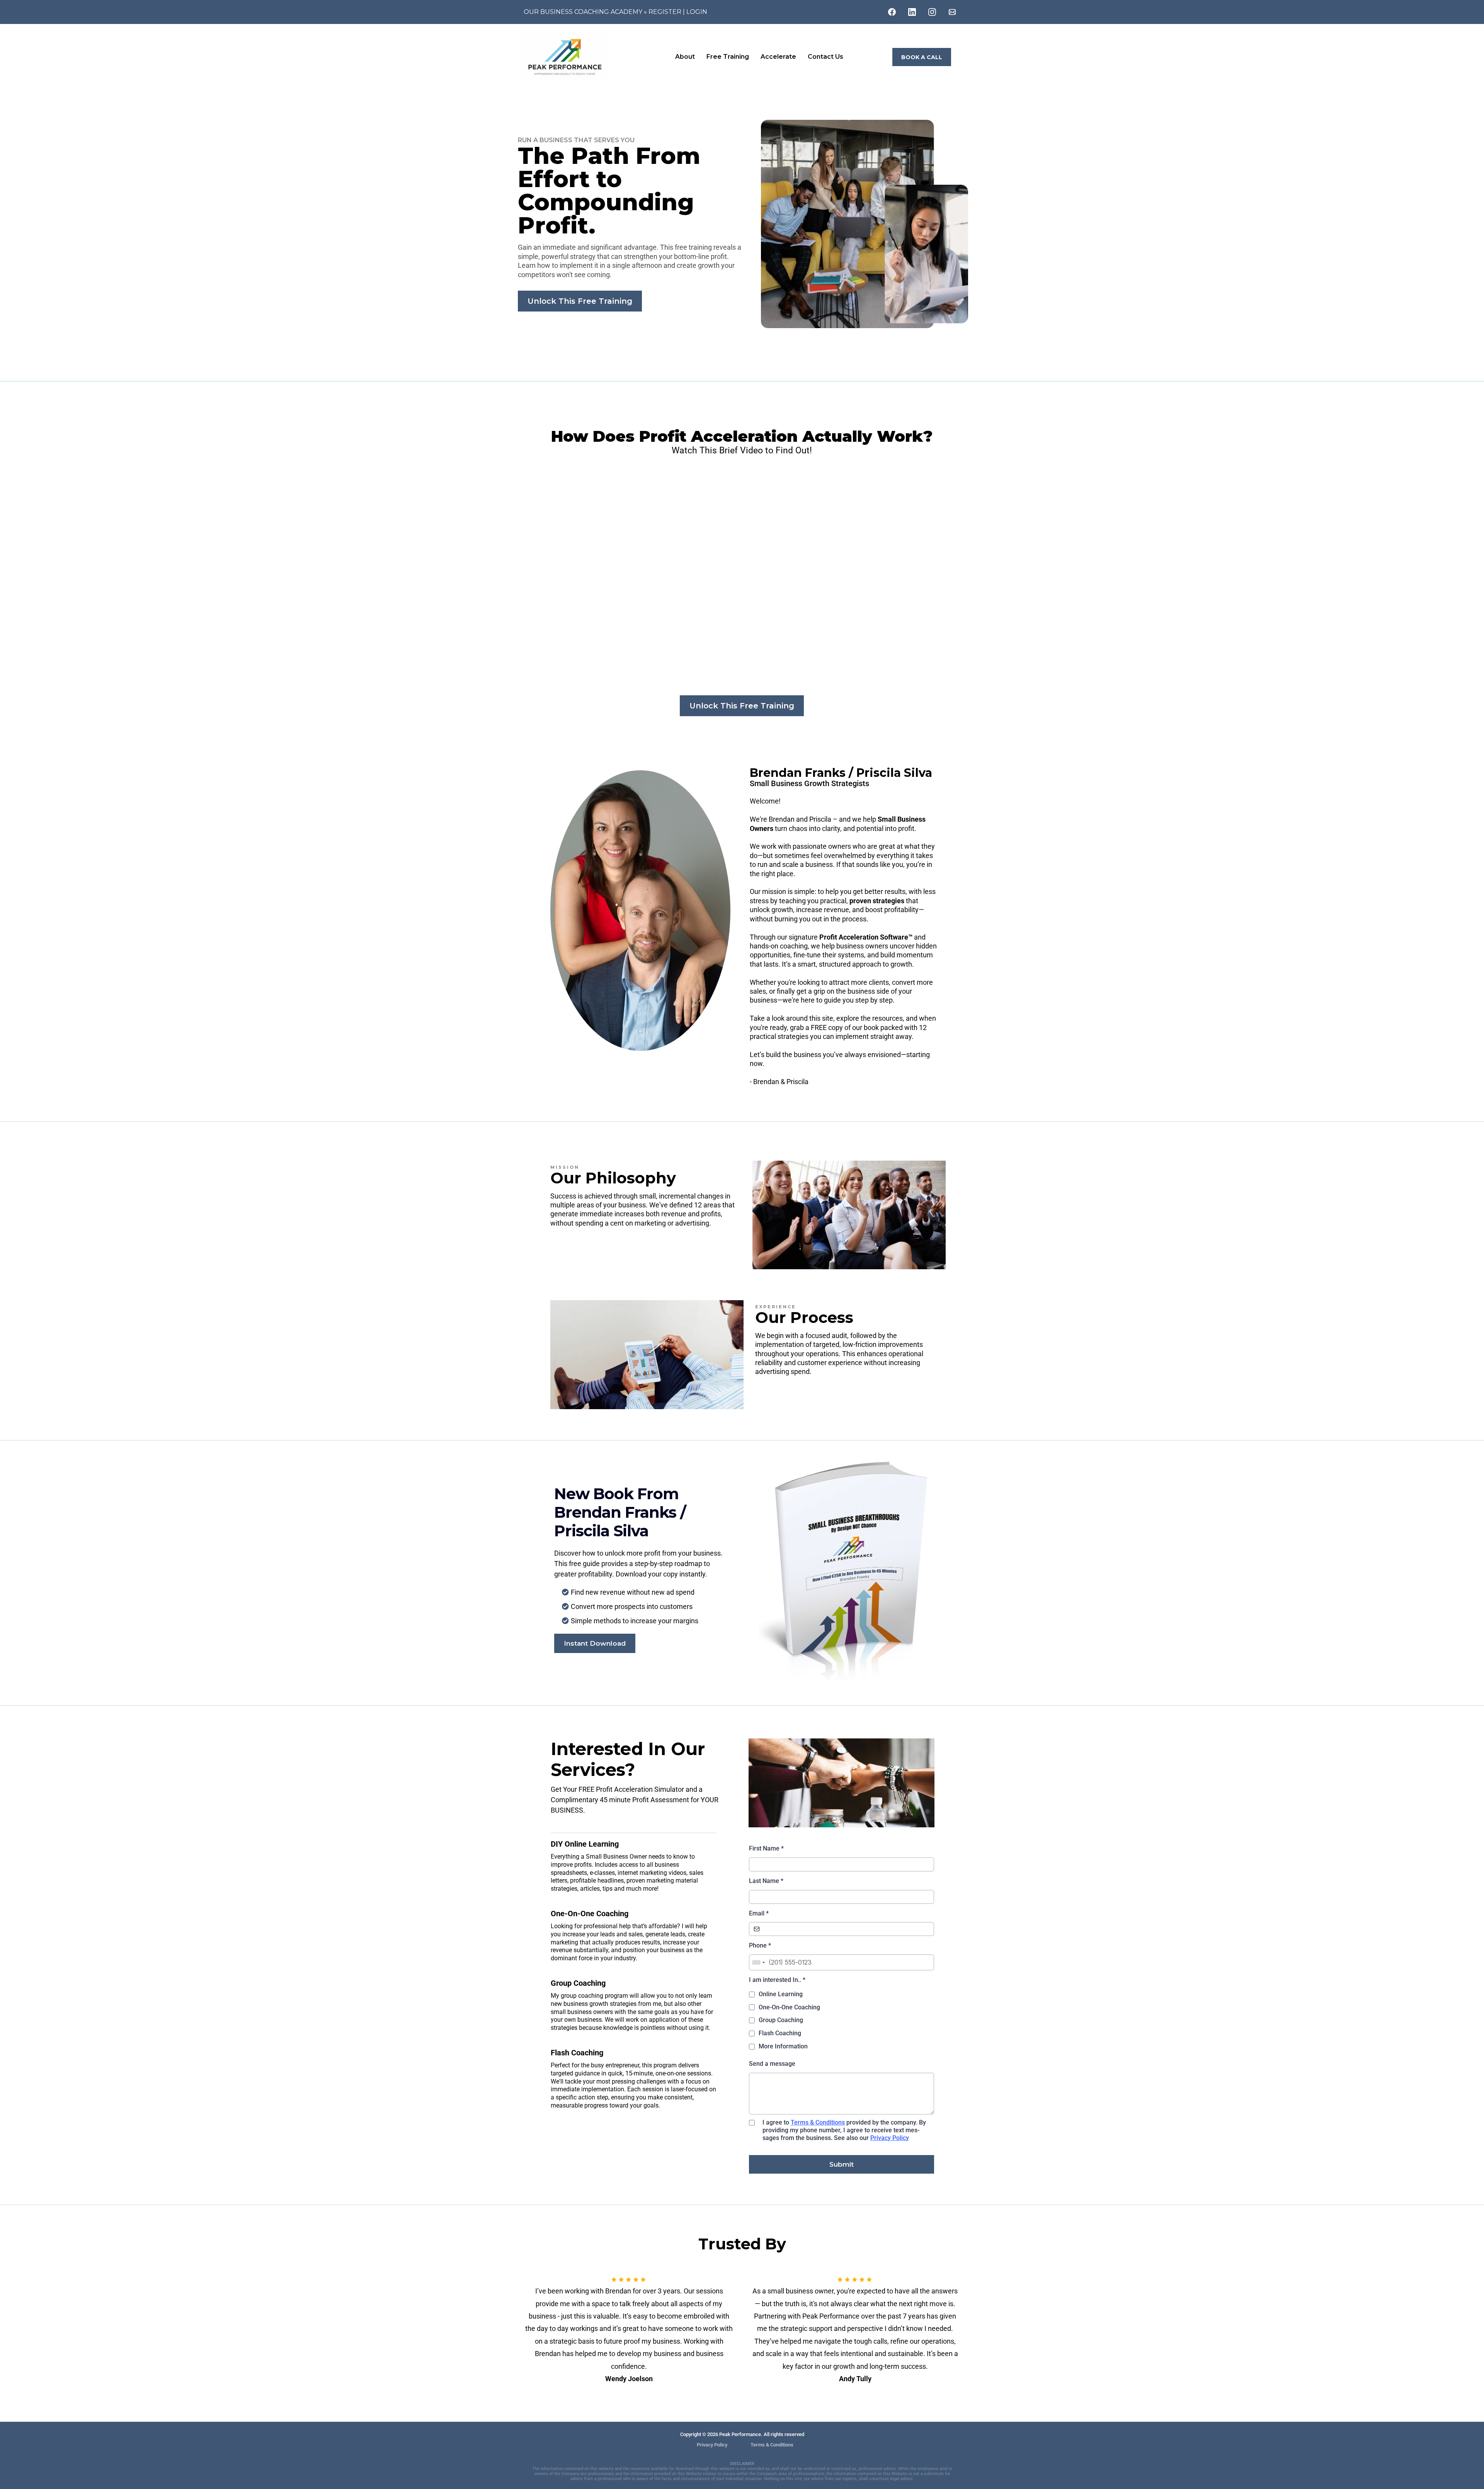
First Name (766, 1848)
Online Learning (781, 1994)
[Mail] (952, 12)
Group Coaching (781, 2020)
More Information (783, 2046)
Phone (760, 1945)
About (685, 57)
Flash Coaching (780, 2033)
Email (759, 1913)
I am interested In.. (777, 1980)
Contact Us (825, 57)
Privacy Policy (890, 2138)
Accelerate (778, 57)
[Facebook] (892, 12)
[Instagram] (932, 12)
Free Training (728, 57)
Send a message (772, 2064)
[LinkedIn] (912, 12)
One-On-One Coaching (789, 2007)
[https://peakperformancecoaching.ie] (593, 57)
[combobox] (758, 1962)
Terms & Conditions (818, 2122)
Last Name (766, 1881)
